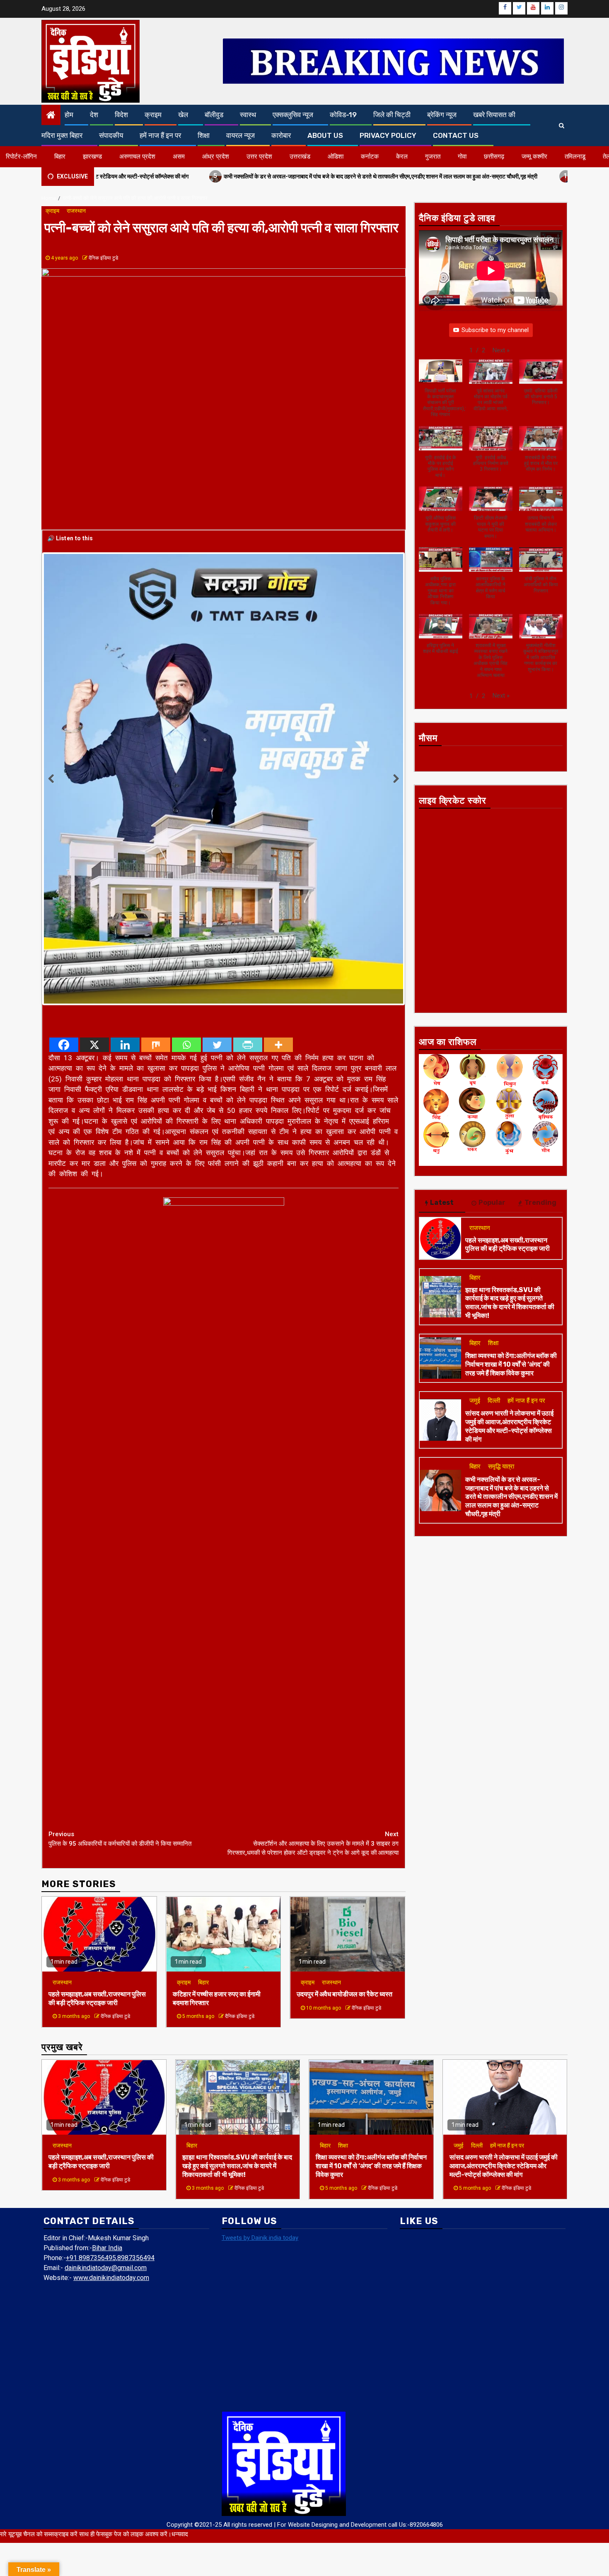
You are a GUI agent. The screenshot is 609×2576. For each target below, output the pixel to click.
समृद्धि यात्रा (501, 1466)
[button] (501, 350)
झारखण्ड (92, 156)
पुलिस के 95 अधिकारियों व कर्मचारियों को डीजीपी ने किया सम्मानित (120, 1662)
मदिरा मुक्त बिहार (62, 135)
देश (94, 115)
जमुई (475, 1401)
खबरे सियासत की (494, 115)
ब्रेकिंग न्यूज (442, 115)
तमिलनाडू (575, 156)
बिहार (60, 156)
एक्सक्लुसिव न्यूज (293, 115)
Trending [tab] (540, 1203)
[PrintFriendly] (248, 868)
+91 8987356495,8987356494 (110, 2081)
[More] (278, 868)
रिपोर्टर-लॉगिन (21, 156)
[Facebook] (64, 868)
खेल (183, 115)
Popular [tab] (492, 1203)
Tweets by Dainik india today (260, 2061)
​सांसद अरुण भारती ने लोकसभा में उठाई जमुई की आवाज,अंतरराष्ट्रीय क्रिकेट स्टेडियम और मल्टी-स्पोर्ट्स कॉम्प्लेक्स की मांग (509, 1426)
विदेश (121, 115)
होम (69, 115)
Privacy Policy (388, 135)
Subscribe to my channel (495, 330)
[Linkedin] (125, 868)
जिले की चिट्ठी (392, 115)
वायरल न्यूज (240, 135)
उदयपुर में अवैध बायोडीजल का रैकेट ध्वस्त (344, 1817)
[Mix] (156, 868)
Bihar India (107, 2071)
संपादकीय (111, 135)
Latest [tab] (442, 1203)
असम (179, 156)
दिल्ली (494, 1401)
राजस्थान (76, 211)
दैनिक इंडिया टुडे (103, 258)
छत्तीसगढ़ (494, 156)
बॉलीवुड (214, 115)
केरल (402, 156)
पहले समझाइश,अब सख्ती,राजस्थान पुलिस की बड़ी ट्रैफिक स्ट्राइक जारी (97, 1821)
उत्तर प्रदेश (259, 156)
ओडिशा (336, 156)
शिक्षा (204, 135)
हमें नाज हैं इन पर (160, 135)
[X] (94, 868)
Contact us (456, 135)
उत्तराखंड (300, 156)
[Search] (562, 125)
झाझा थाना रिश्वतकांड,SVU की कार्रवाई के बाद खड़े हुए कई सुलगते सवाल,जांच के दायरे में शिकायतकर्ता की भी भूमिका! (510, 1303)
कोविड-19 (343, 115)
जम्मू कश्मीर (534, 156)
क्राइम (153, 115)
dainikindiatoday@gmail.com (106, 2091)
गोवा (462, 156)
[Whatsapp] (186, 868)
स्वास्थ (248, 115)
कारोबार (281, 135)
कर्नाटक (370, 156)
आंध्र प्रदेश (216, 156)
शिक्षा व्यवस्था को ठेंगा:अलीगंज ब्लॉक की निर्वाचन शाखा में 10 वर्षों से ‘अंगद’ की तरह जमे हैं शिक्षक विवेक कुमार (511, 1364)
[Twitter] (217, 868)
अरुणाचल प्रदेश (137, 156)
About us (325, 135)
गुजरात (433, 156)
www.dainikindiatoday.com (111, 2101)
